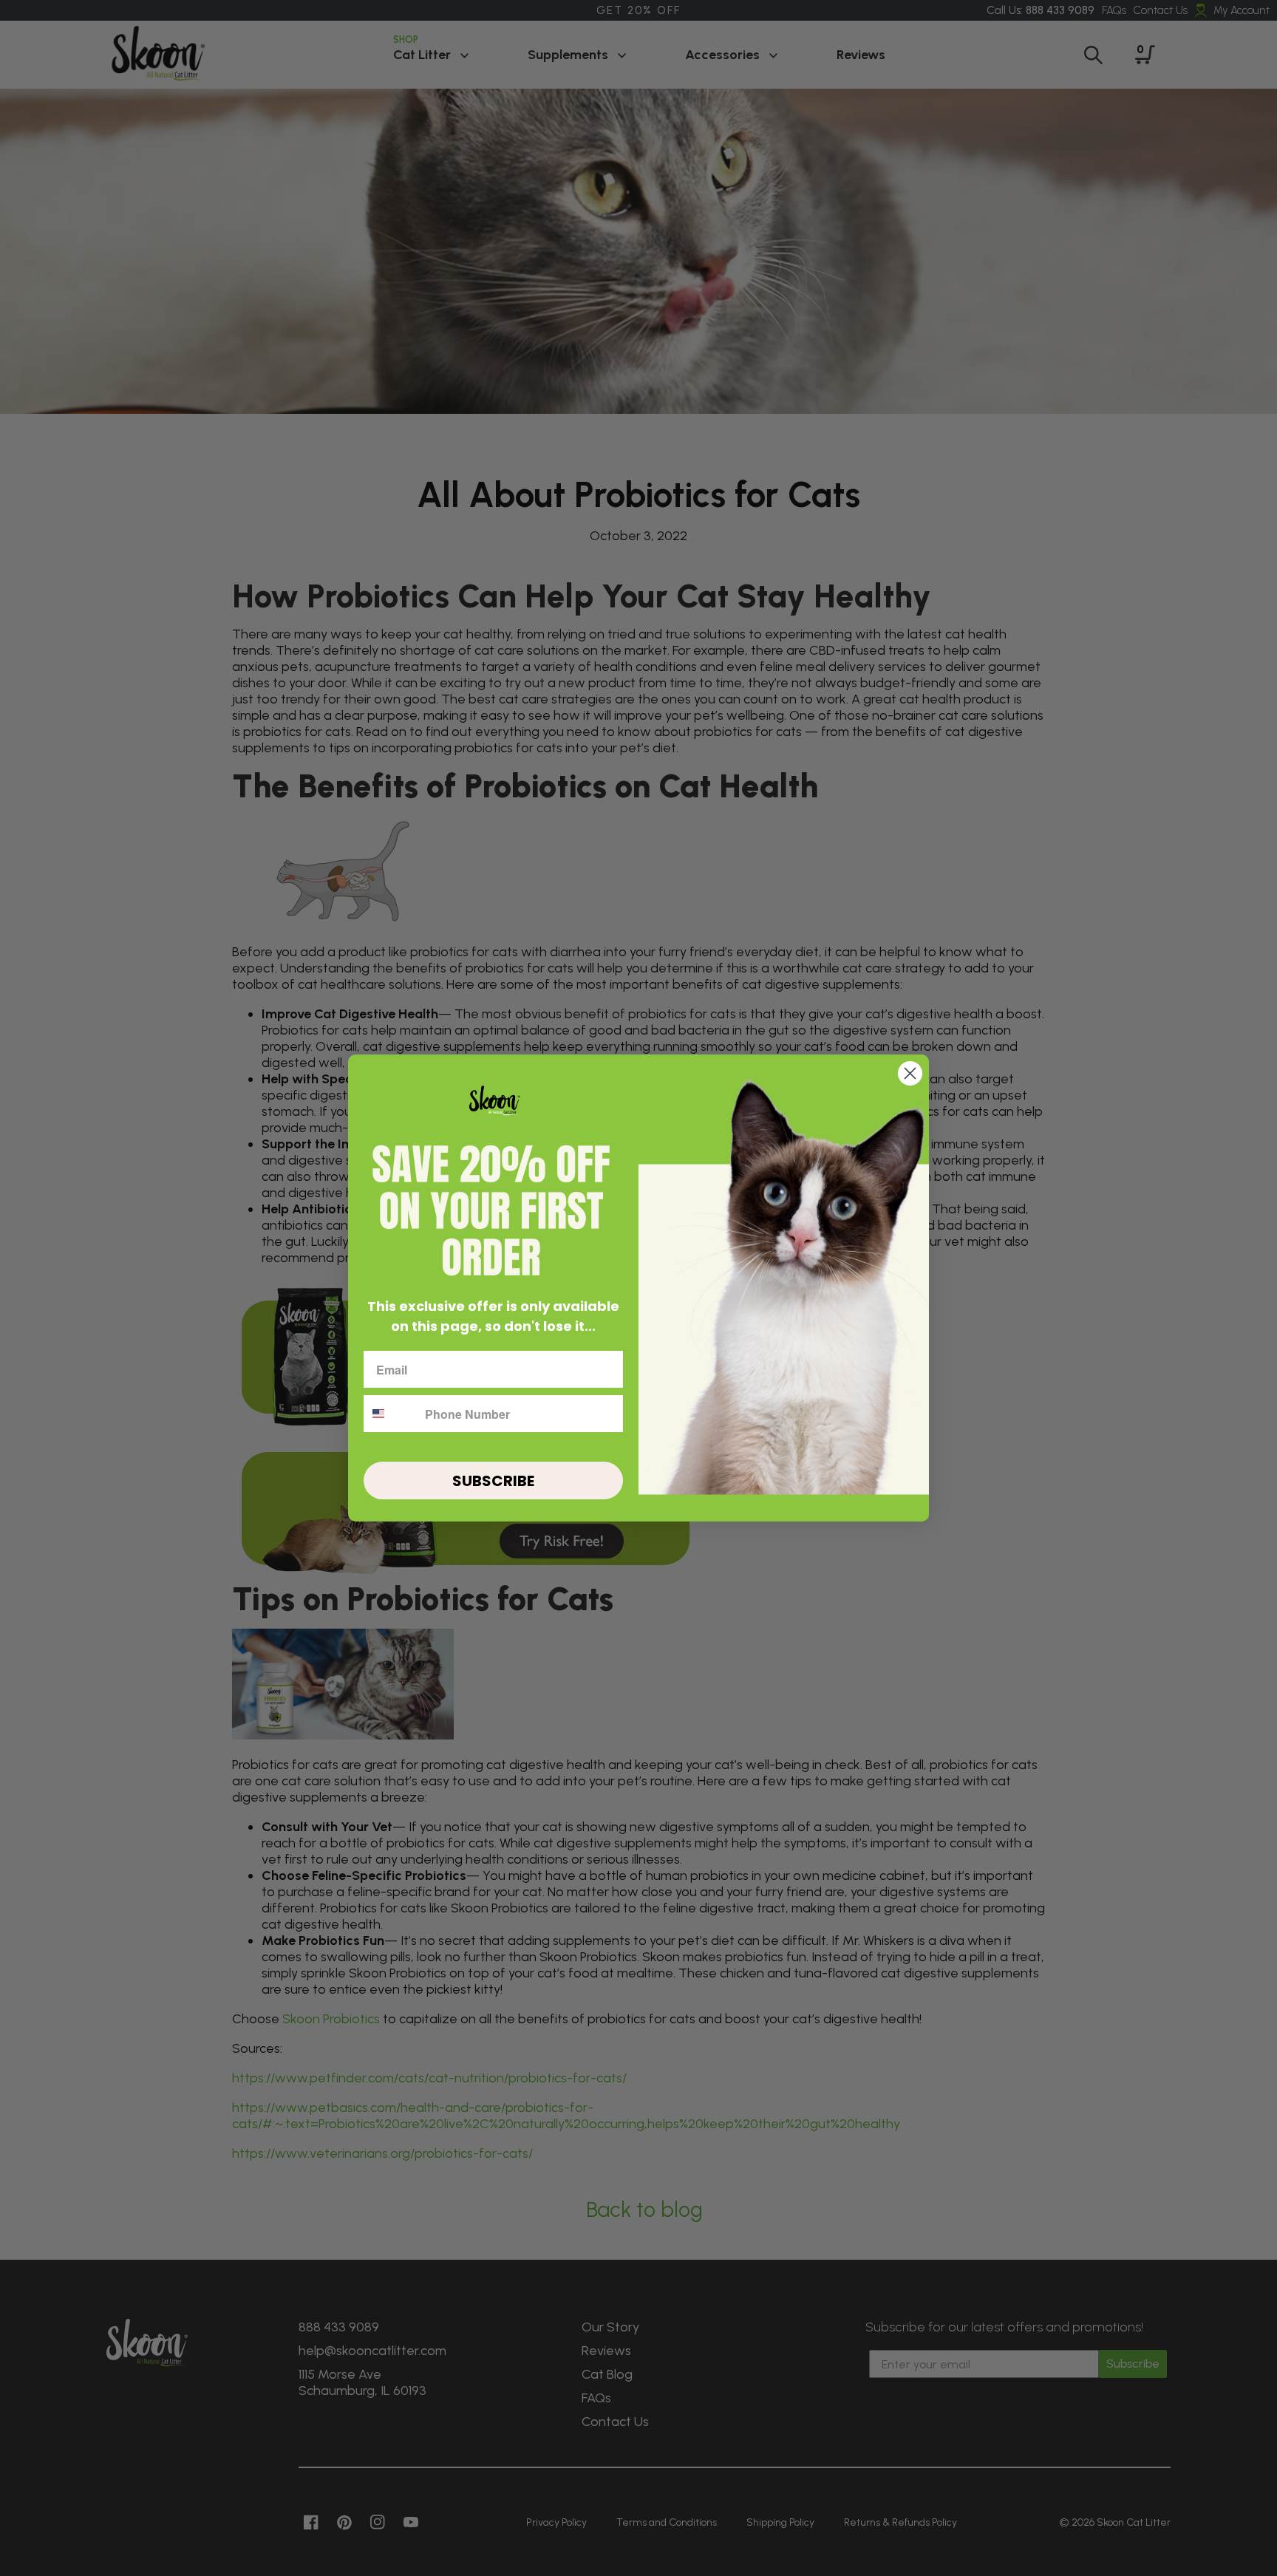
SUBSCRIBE (493, 1481)
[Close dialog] (910, 1073)
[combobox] (391, 1414)
